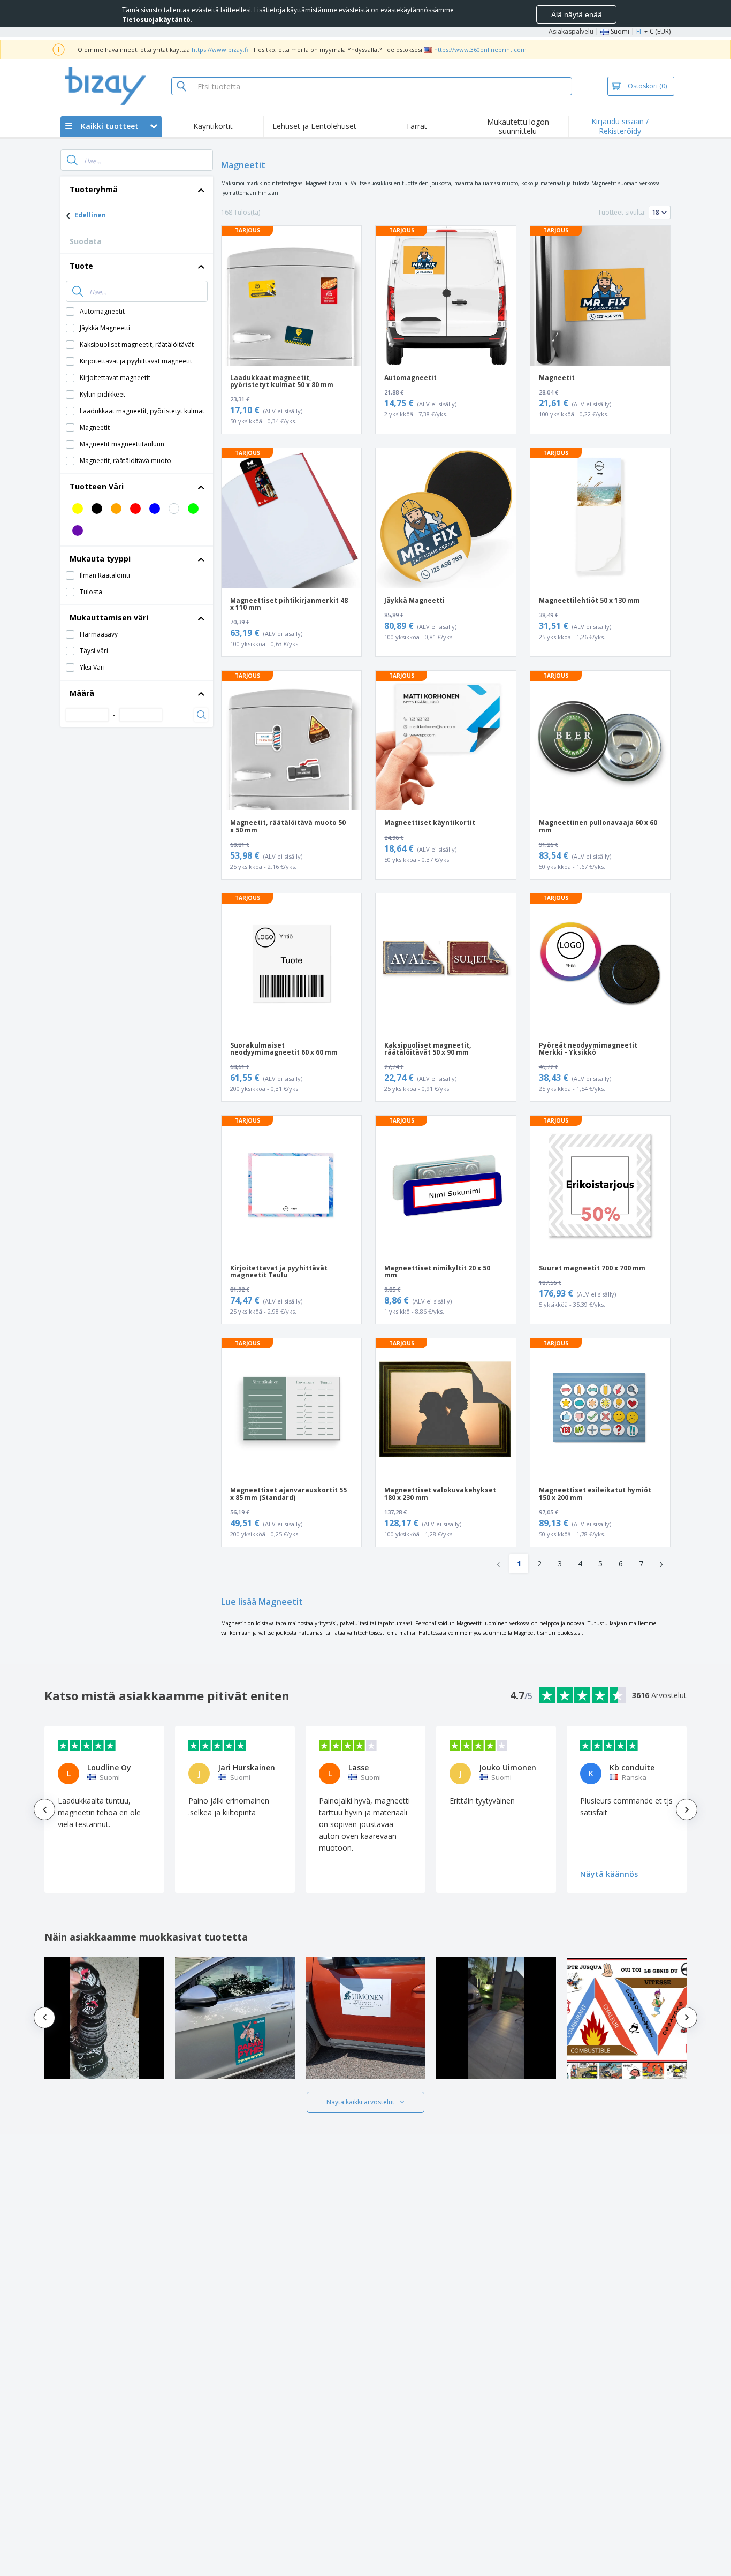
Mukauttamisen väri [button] (109, 618)
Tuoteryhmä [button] (94, 189)
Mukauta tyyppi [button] (100, 559)
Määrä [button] (82, 693)
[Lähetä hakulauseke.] (72, 160)
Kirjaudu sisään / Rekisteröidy (620, 126)
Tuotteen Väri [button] (97, 486)
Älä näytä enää (577, 14)
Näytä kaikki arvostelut (360, 2102)
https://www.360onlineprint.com (480, 50)
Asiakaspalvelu (571, 31)
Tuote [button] (81, 266)
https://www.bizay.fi (220, 50)
